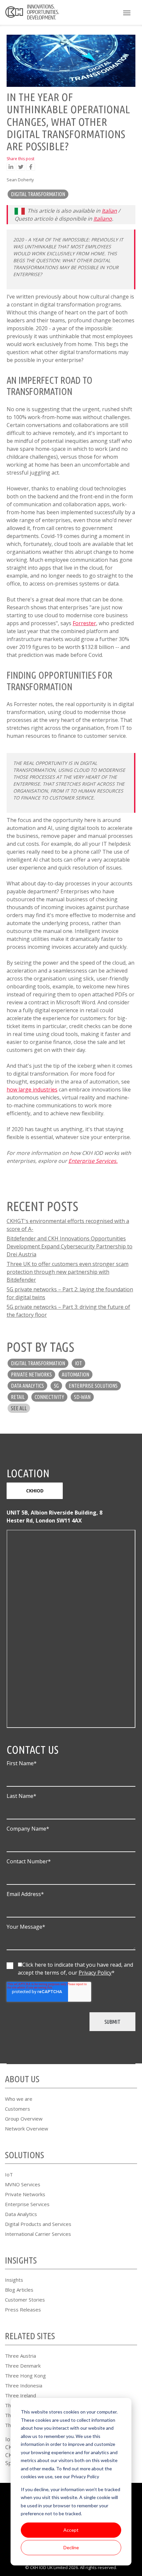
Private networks (31, 1375)
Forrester (84, 623)
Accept (71, 2530)
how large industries (32, 1090)
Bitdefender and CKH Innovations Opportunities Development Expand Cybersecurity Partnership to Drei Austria (70, 1246)
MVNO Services (23, 2184)
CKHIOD (35, 1491)
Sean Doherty (20, 180)
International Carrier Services (38, 2234)
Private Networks (25, 2194)
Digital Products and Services (38, 2224)
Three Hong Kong (25, 2376)
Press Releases (23, 2309)
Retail (18, 1397)
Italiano (103, 219)
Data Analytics (21, 2214)
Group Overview (24, 2119)
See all (19, 1408)
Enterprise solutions (93, 1386)
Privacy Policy (95, 1973)
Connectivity (49, 1397)
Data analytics (27, 1386)
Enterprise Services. (93, 1161)
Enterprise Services (27, 2204)
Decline (71, 2547)
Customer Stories (25, 2300)
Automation (75, 1375)
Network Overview (27, 2129)
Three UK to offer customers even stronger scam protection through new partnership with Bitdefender (68, 1272)
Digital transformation (38, 194)
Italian (109, 211)
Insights (14, 2280)
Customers (18, 2109)
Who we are (19, 2099)
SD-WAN (82, 1397)
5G (56, 1386)
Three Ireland (20, 2395)
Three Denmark (23, 2366)
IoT (78, 1363)
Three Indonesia (24, 2385)
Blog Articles (19, 2290)
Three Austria (20, 2356)
